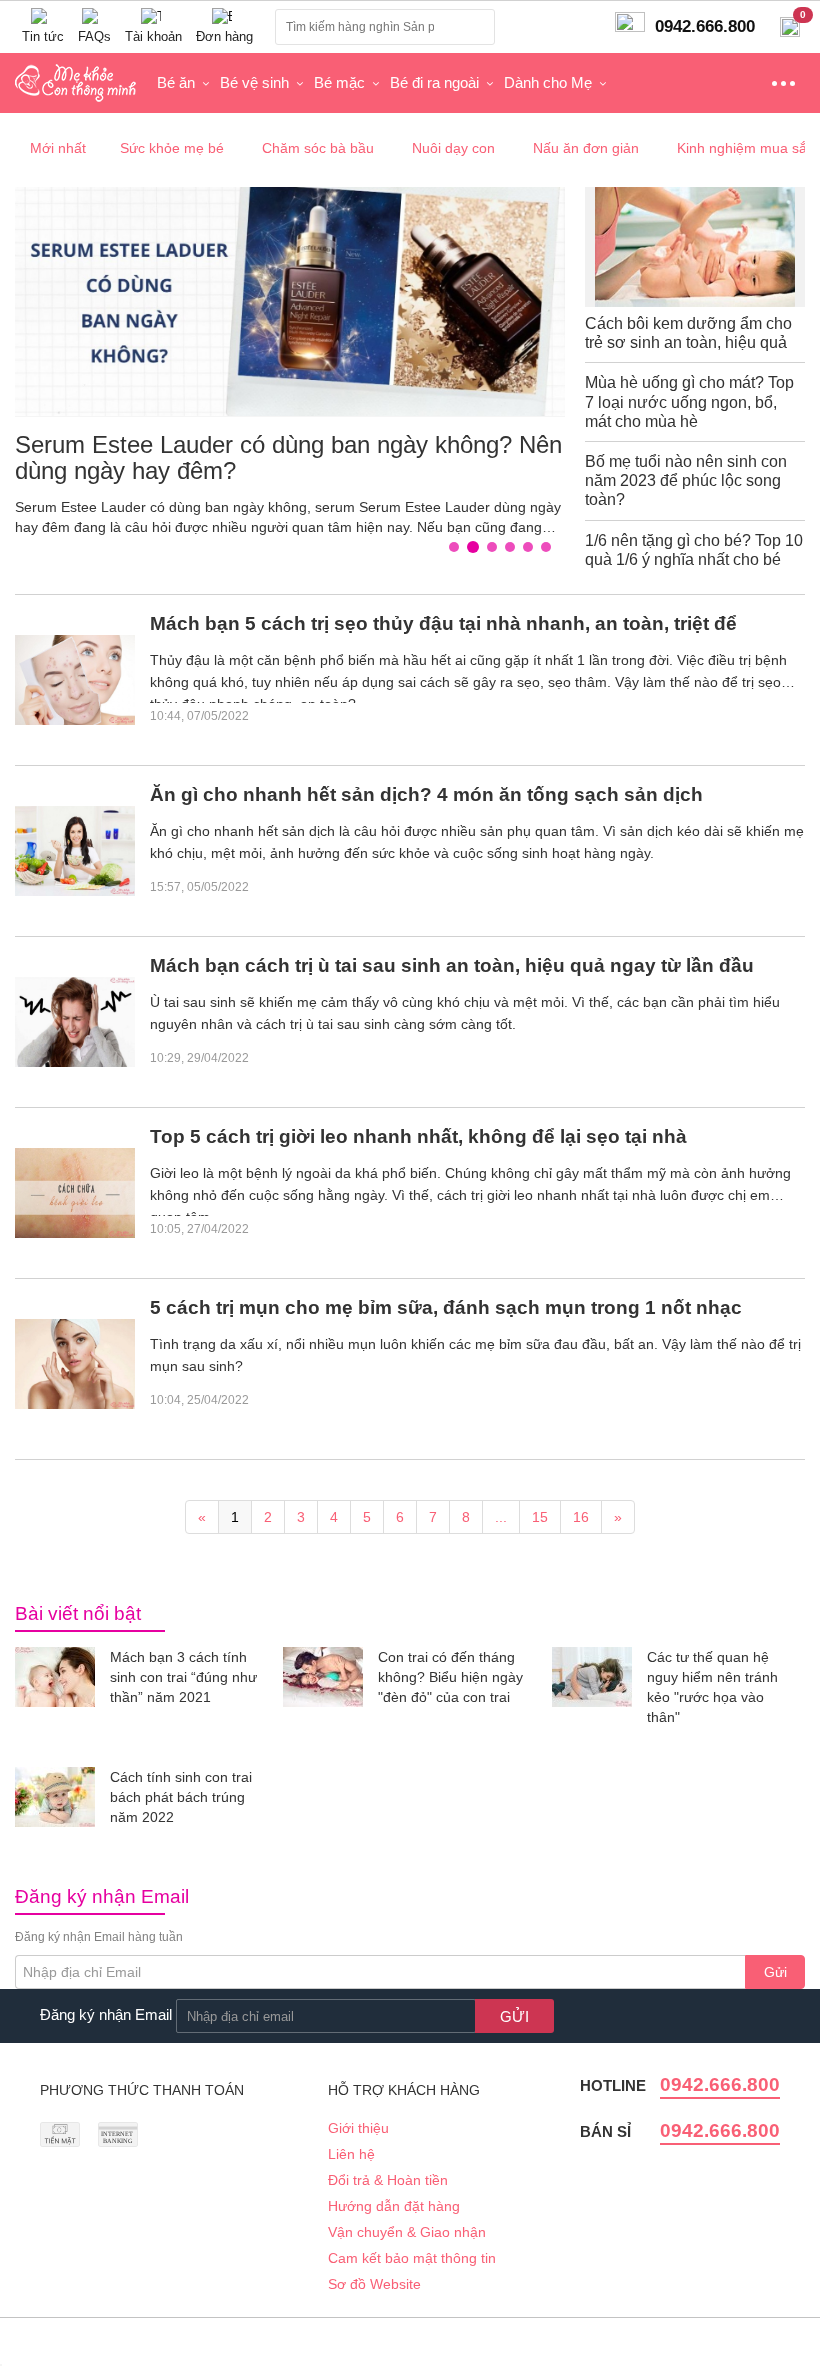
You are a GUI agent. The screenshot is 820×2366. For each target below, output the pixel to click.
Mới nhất (58, 148)
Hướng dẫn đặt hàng (394, 2206)
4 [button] (515, 548)
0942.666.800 (720, 2084)
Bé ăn (176, 82)
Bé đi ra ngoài (434, 82)
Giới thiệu (358, 2128)
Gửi (775, 1972)
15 (540, 1517)
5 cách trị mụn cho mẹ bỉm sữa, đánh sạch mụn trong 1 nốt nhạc (446, 1307)
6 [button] (551, 548)
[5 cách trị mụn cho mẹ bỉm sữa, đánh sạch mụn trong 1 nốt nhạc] (75, 1364)
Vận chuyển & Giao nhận (407, 2232)
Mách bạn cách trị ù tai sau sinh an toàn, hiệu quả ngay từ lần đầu (452, 965)
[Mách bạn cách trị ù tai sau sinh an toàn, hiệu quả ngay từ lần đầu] (75, 1022)
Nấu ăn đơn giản (586, 148)
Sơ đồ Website (374, 2284)
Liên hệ (351, 2154)
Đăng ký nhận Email (106, 2014)
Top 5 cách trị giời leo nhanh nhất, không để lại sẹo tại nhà (418, 1136)
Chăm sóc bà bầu (318, 148)
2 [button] (477, 548)
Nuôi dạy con (453, 148)
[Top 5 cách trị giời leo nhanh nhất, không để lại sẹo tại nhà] (75, 1193)
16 (581, 1517)
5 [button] (533, 548)
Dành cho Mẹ (548, 82)
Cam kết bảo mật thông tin (412, 2258)
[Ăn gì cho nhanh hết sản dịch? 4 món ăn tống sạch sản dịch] (75, 851)
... (501, 1517)
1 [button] (459, 548)
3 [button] (495, 547)
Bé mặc (339, 82)
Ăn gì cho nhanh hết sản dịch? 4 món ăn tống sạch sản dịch (426, 794)
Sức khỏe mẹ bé (172, 148)
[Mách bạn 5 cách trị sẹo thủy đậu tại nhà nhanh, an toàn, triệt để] (75, 680)
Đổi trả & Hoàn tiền (388, 2180)
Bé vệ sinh (254, 82)
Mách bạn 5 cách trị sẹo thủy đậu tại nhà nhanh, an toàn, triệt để (443, 623)
